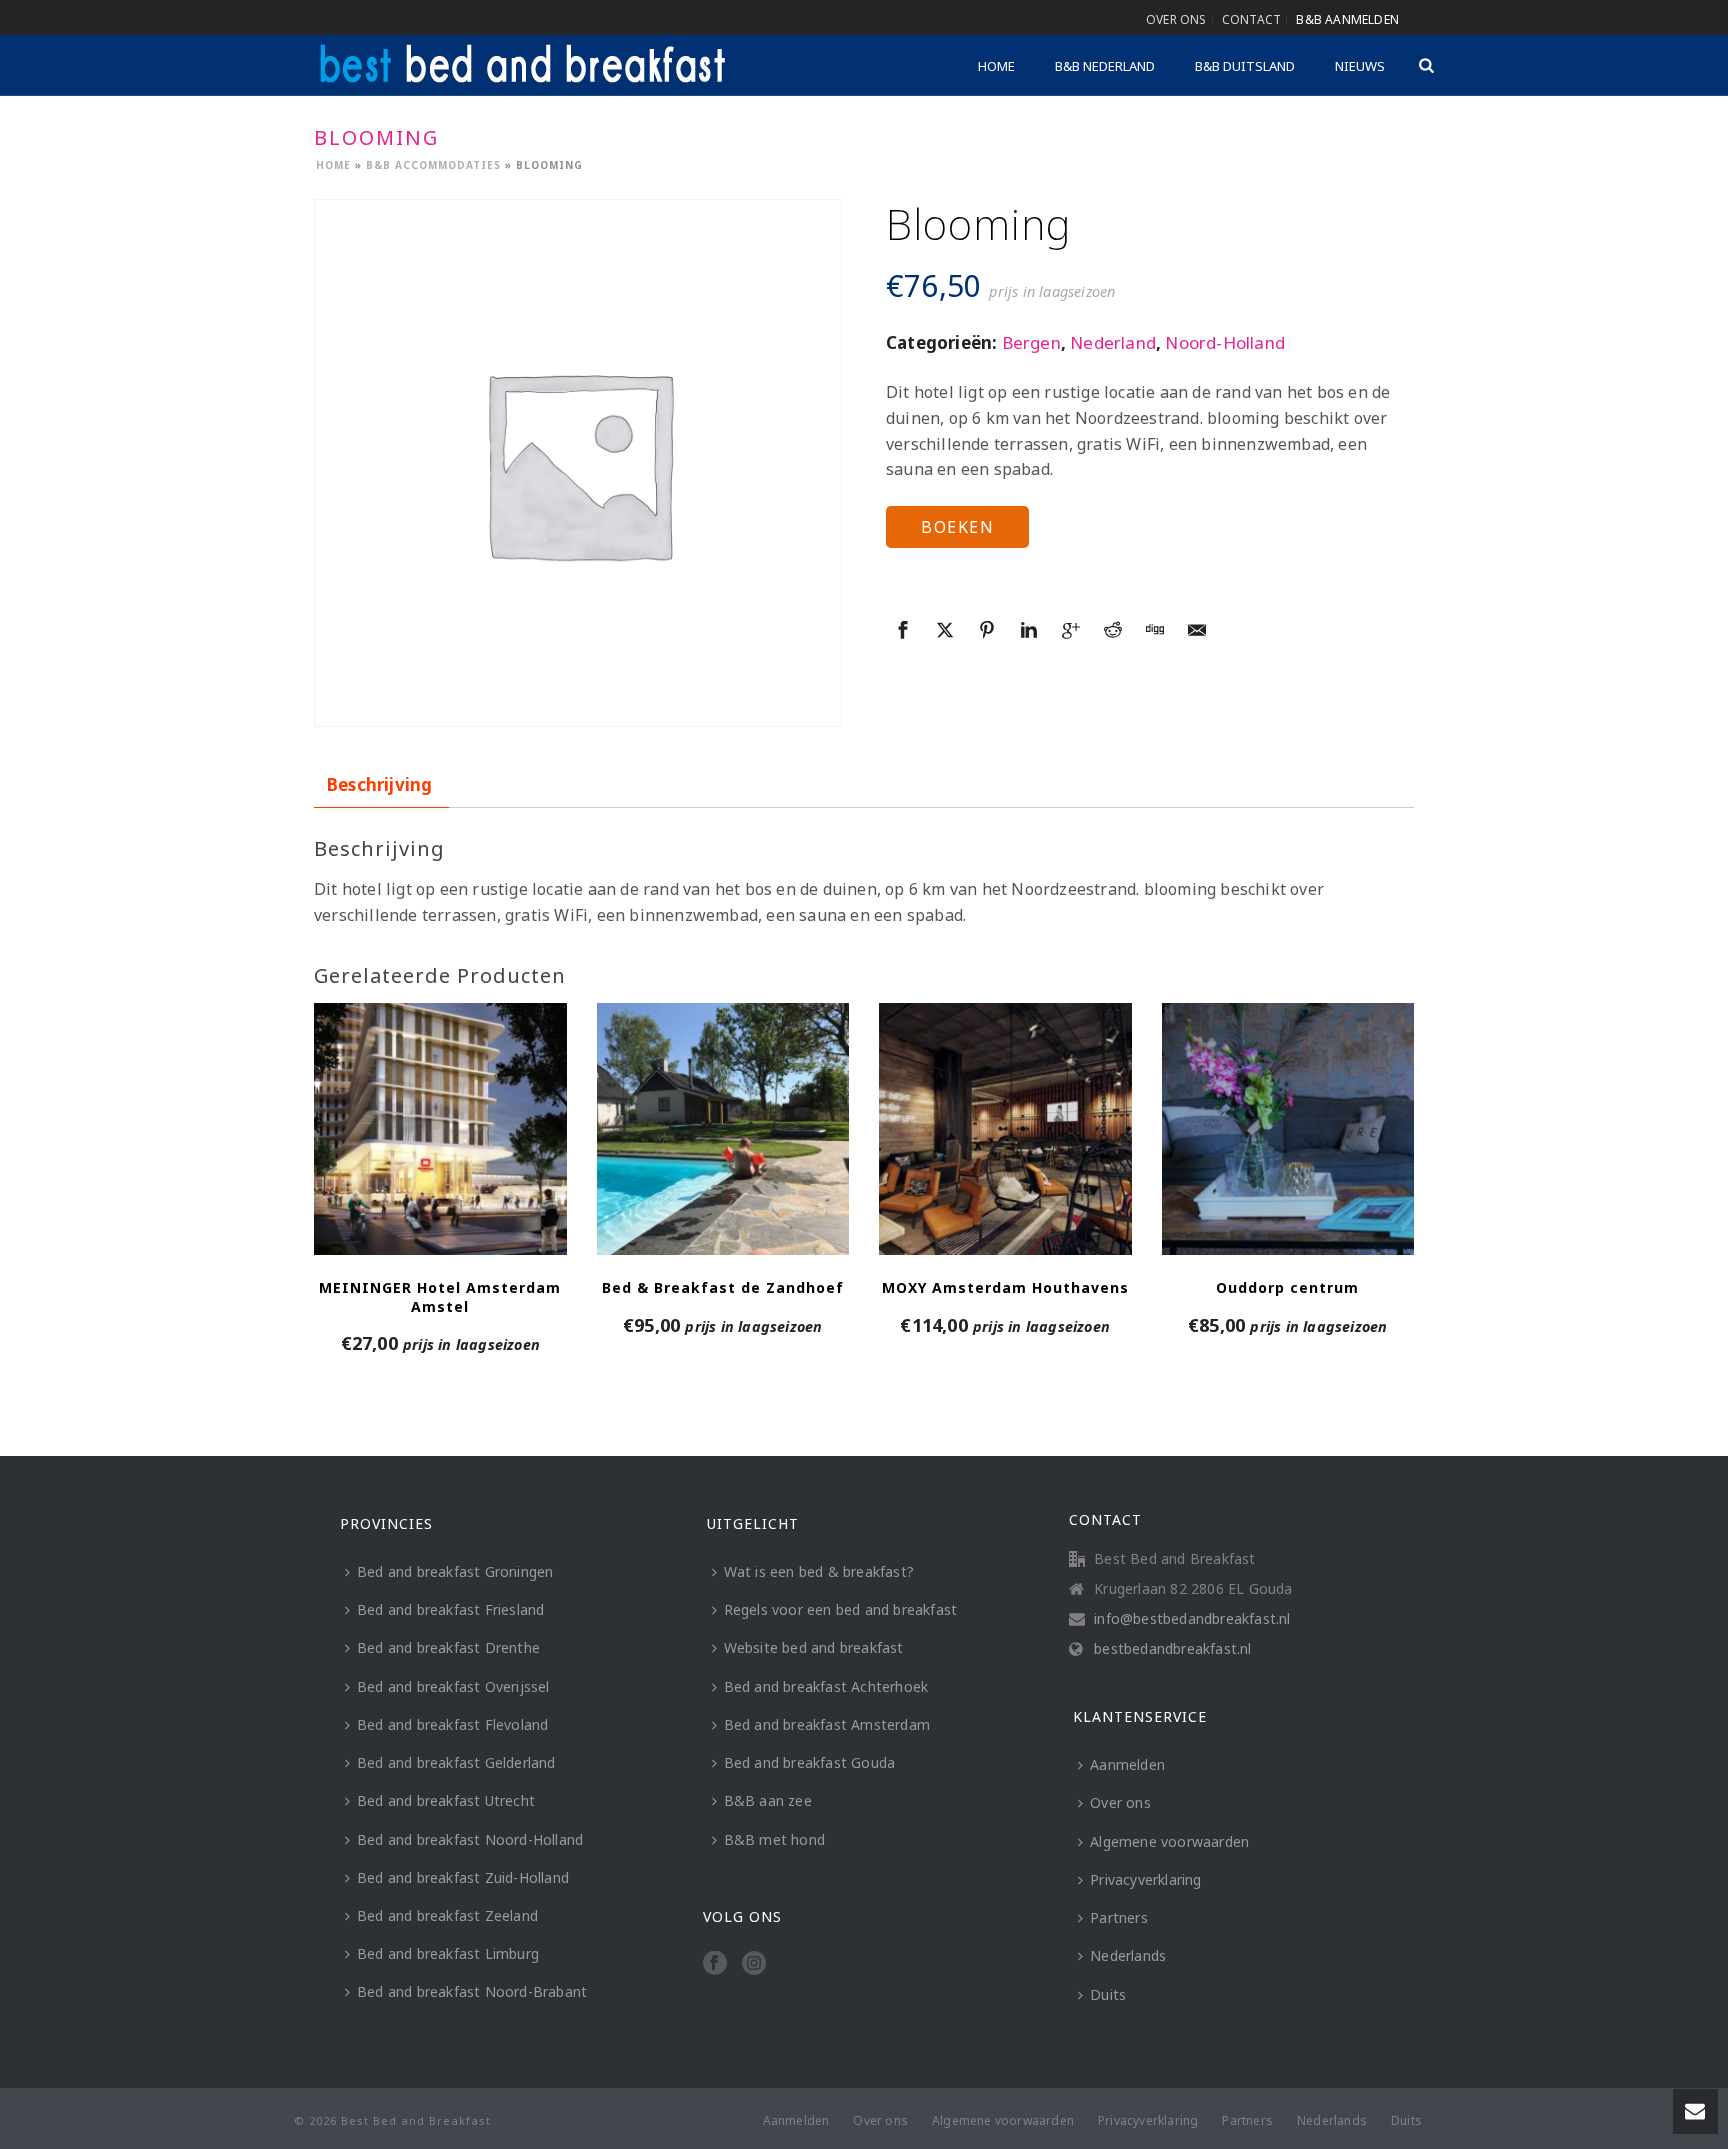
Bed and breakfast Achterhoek (826, 1686)
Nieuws (1360, 66)
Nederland (1113, 342)
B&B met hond (774, 1839)
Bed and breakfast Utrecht (446, 1800)
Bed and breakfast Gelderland (456, 1762)
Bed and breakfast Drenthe (448, 1647)
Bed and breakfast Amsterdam (827, 1724)
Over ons (1120, 1802)
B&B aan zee (768, 1800)
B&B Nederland (1105, 66)
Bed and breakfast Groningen (455, 1571)
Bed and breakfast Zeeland (447, 1915)
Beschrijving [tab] (379, 784)
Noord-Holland (1225, 342)
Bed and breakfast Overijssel (453, 1686)
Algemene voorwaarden (1169, 1841)
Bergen (1031, 342)
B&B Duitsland (1245, 66)
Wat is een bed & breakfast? (819, 1571)
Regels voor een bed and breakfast (841, 1609)
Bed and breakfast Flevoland (452, 1724)
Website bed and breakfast (814, 1647)
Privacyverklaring (1145, 1879)
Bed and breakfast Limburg (448, 1953)
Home (996, 66)
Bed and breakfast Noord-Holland (470, 1839)
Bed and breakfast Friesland (450, 1609)
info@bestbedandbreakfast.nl (1192, 1619)
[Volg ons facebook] (715, 1964)
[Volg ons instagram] (754, 1964)
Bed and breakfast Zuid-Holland (463, 1877)
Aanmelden (1127, 1764)
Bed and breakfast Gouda (810, 1762)
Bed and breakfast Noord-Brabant (472, 1991)
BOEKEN (957, 527)
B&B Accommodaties (433, 165)
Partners (1119, 1917)
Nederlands (1128, 1955)
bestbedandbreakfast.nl (1172, 1649)
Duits (1108, 1994)
